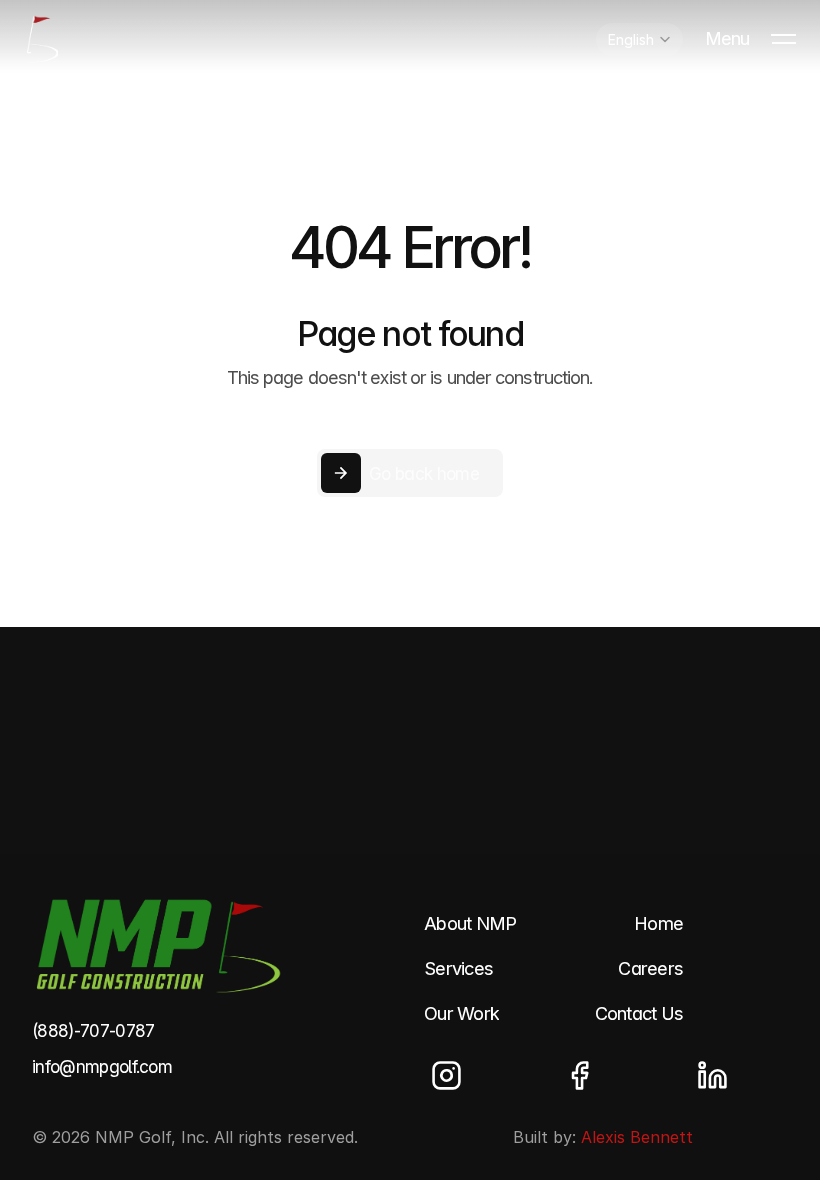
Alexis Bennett (637, 1137)
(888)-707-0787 (93, 1031)
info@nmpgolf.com (102, 1067)
